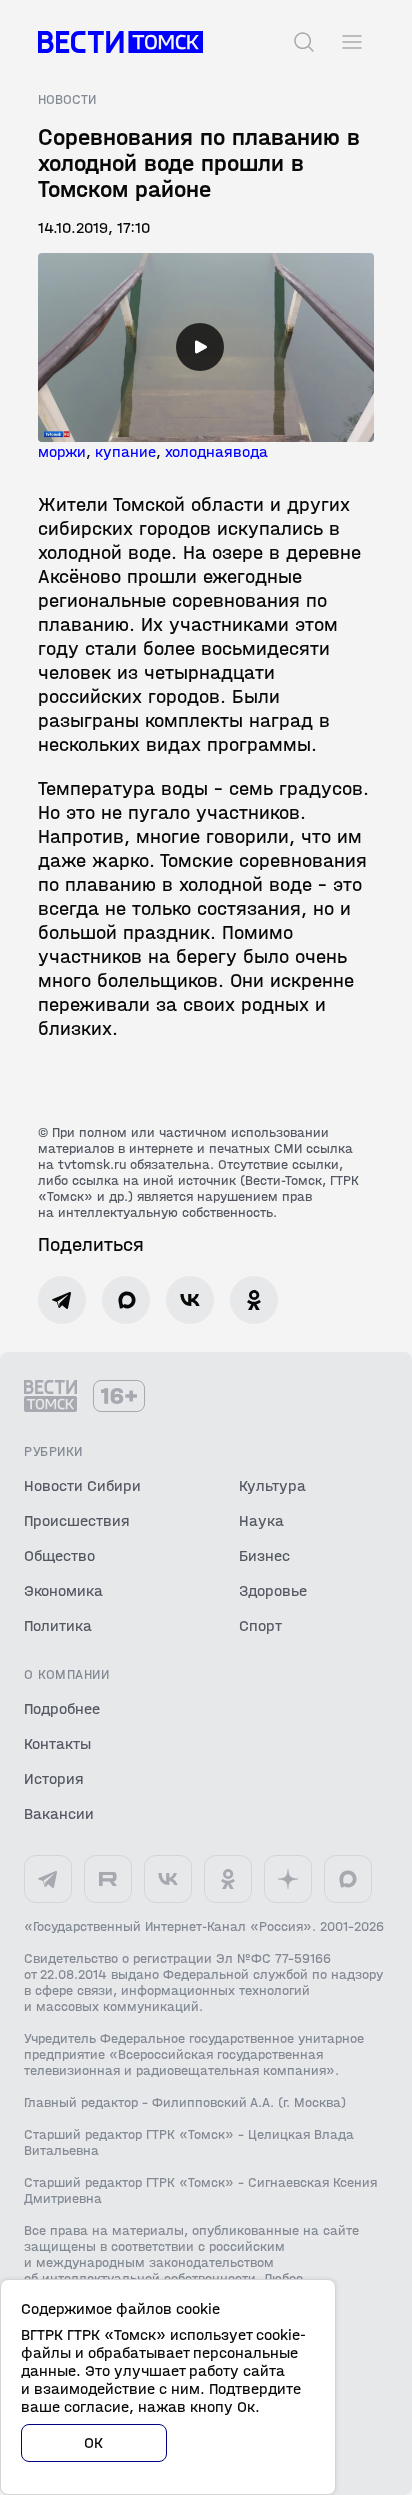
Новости (67, 100)
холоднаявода (216, 451)
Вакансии (59, 1813)
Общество (59, 1555)
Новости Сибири (82, 1485)
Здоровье (273, 1590)
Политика (58, 1625)
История (54, 1778)
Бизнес (264, 1555)
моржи (62, 451)
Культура (272, 1485)
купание (125, 451)
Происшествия (77, 1520)
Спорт (260, 1625)
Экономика (63, 1590)
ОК (94, 2442)
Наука (261, 1520)
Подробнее (62, 1708)
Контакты (57, 1743)
